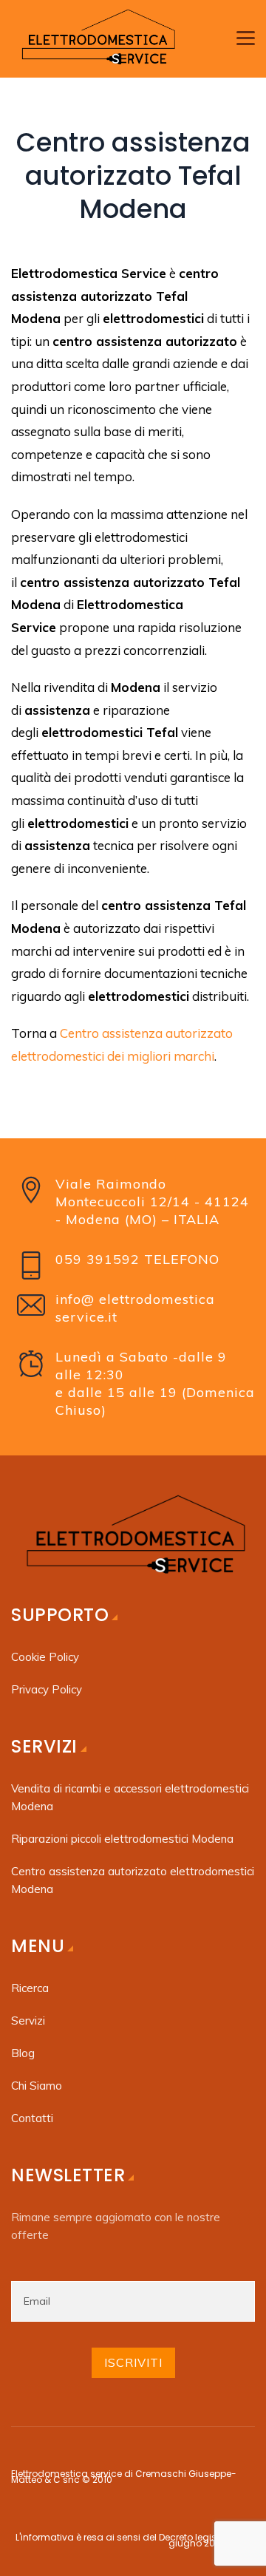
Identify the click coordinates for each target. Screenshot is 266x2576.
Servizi (28, 2021)
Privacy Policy (47, 1689)
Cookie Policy (45, 1657)
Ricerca (30, 1988)
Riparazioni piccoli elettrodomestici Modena (124, 1839)
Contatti (32, 2118)
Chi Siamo (37, 2086)
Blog (23, 2053)
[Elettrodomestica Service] (96, 39)
